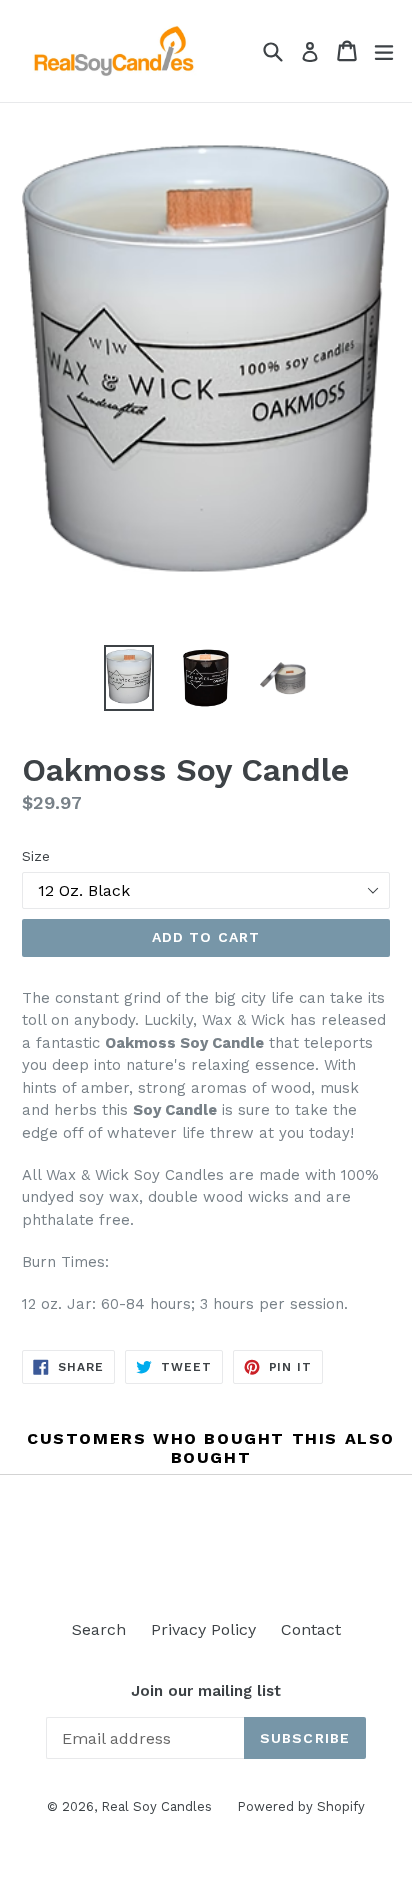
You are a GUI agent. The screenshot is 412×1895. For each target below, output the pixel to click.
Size (36, 856)
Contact (311, 1629)
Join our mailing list (206, 1691)
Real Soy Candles (156, 1806)
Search (99, 1629)
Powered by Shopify (301, 1806)
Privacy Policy (203, 1629)
